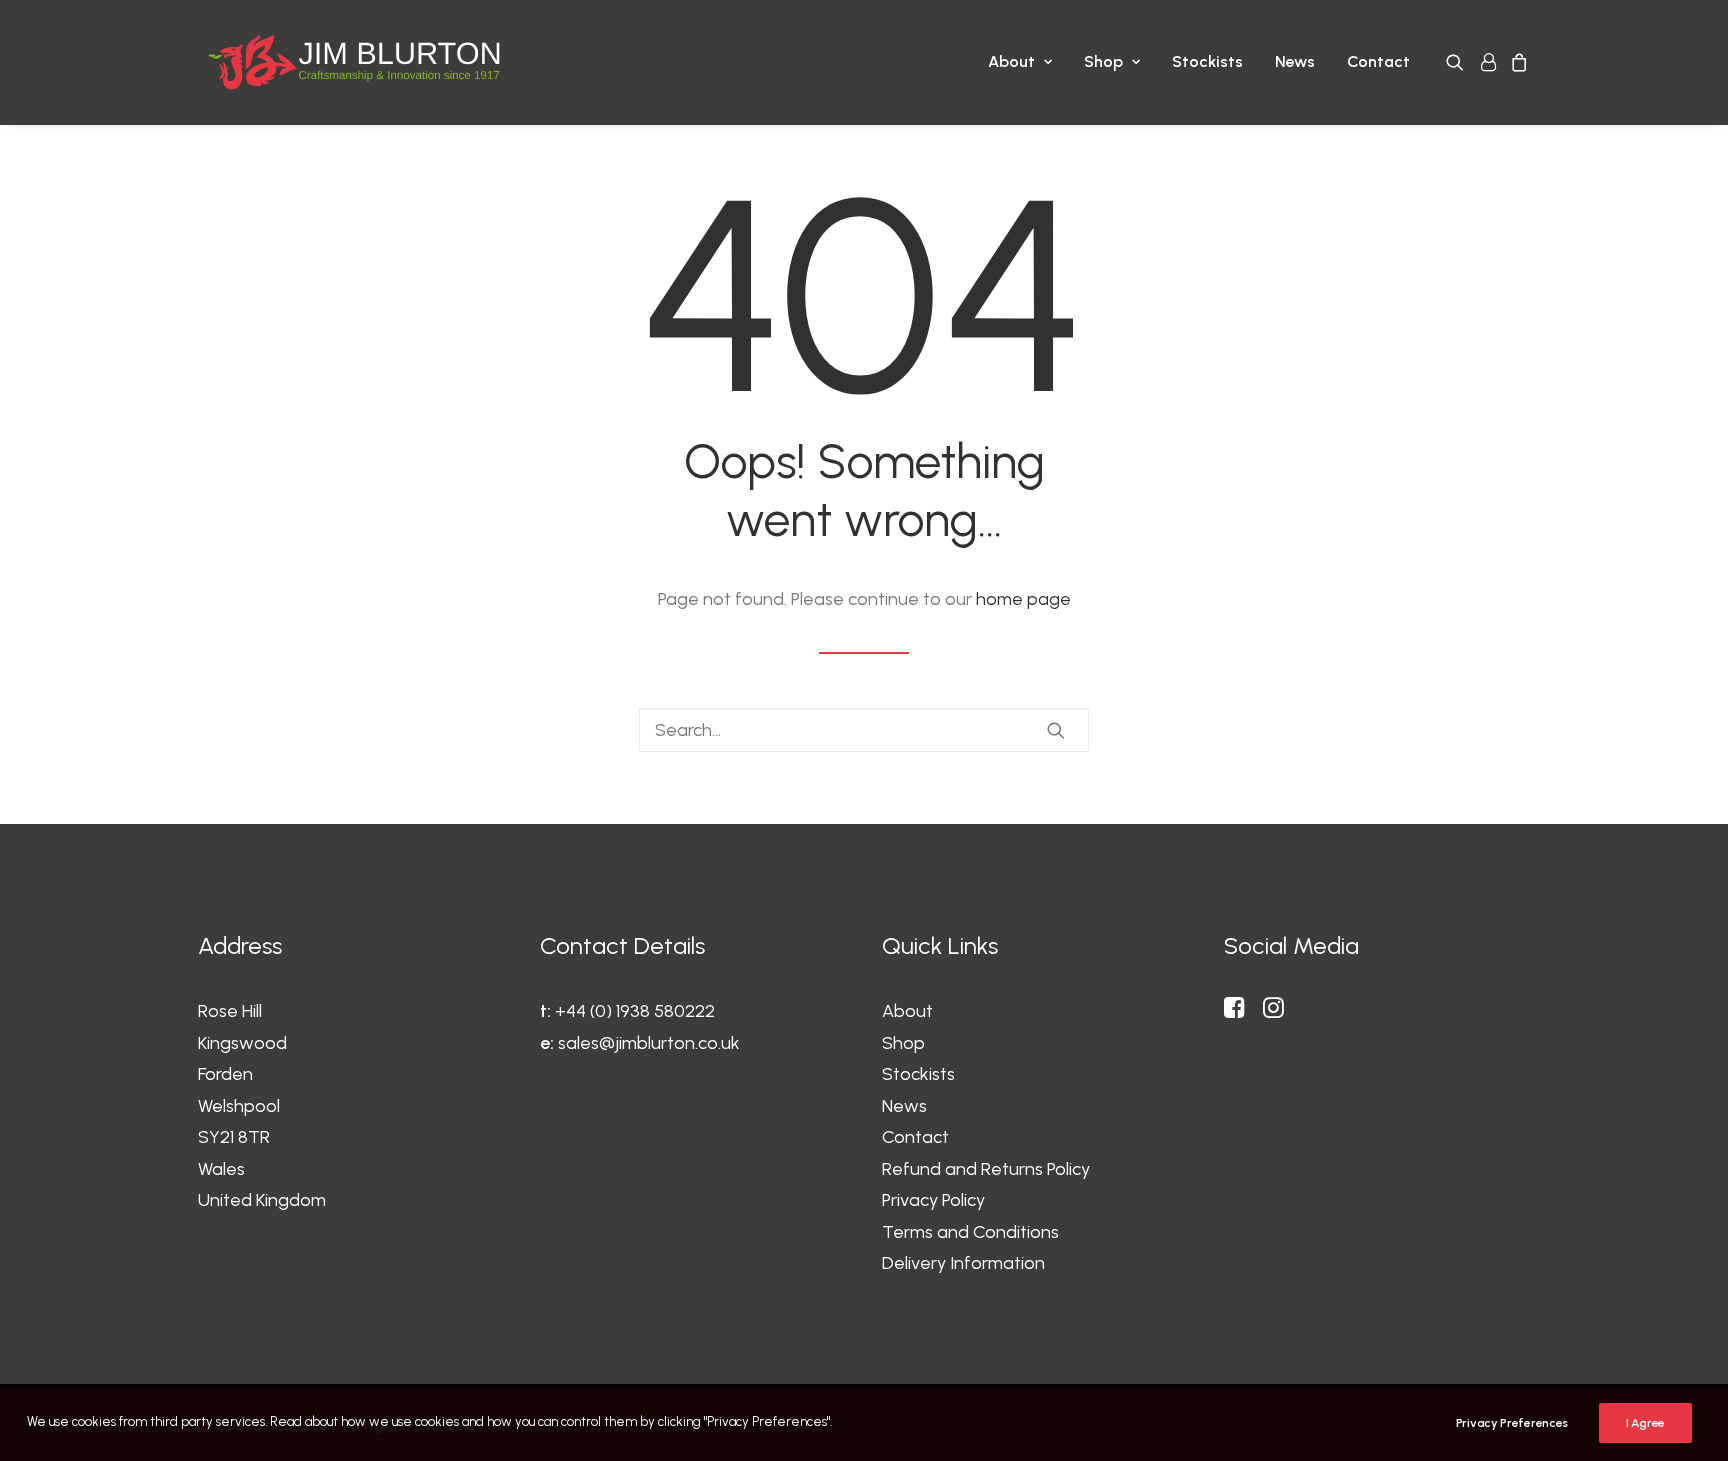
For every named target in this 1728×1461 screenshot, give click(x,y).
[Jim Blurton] (353, 62)
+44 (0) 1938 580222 (635, 1011)
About (1011, 61)
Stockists (1207, 61)
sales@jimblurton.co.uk (649, 1043)
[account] (1487, 62)
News (1295, 61)
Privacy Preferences (1512, 1423)
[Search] (864, 730)
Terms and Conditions (970, 1232)
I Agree (1645, 1423)
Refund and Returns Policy (986, 1169)
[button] (1458, 62)
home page (1023, 599)
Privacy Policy (933, 1200)
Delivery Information (963, 1263)
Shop (1103, 61)
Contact (1378, 61)
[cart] (1516, 62)
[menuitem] (1020, 62)
